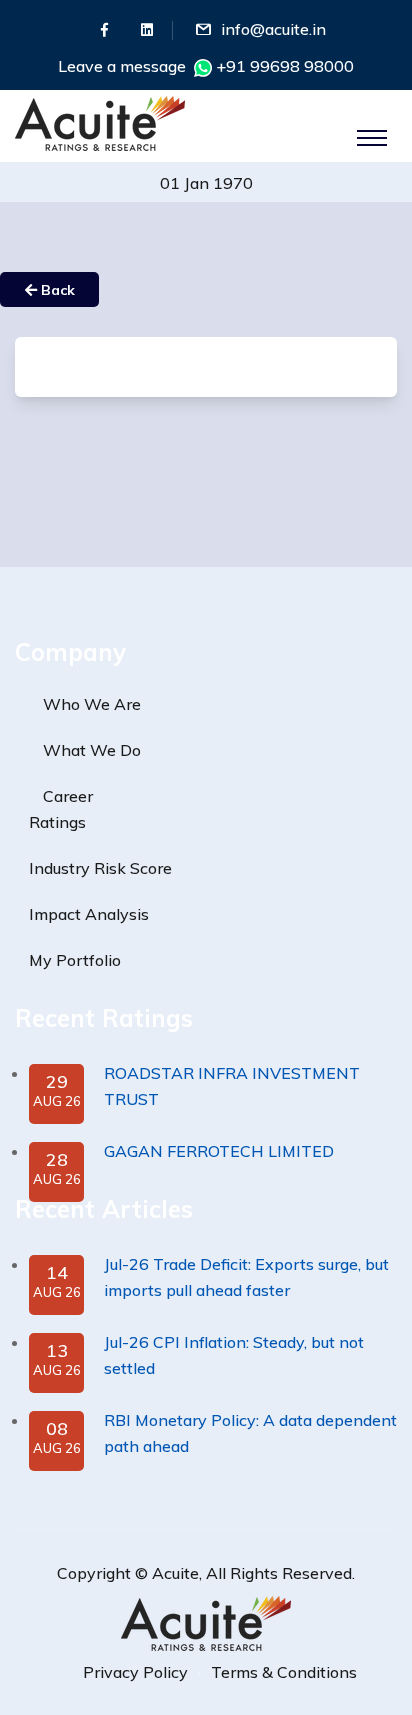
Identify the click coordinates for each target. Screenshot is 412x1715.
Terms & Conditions (284, 1672)
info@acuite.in (273, 29)
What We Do (92, 750)
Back (56, 290)
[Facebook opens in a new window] (104, 30)
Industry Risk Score (100, 868)
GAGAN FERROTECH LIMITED (219, 1151)
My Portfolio (75, 960)
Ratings (57, 822)
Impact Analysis (89, 914)
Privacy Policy (135, 1672)
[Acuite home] (206, 1622)
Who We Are (92, 704)
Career (68, 796)
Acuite (175, 1573)
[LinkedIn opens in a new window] (147, 30)
